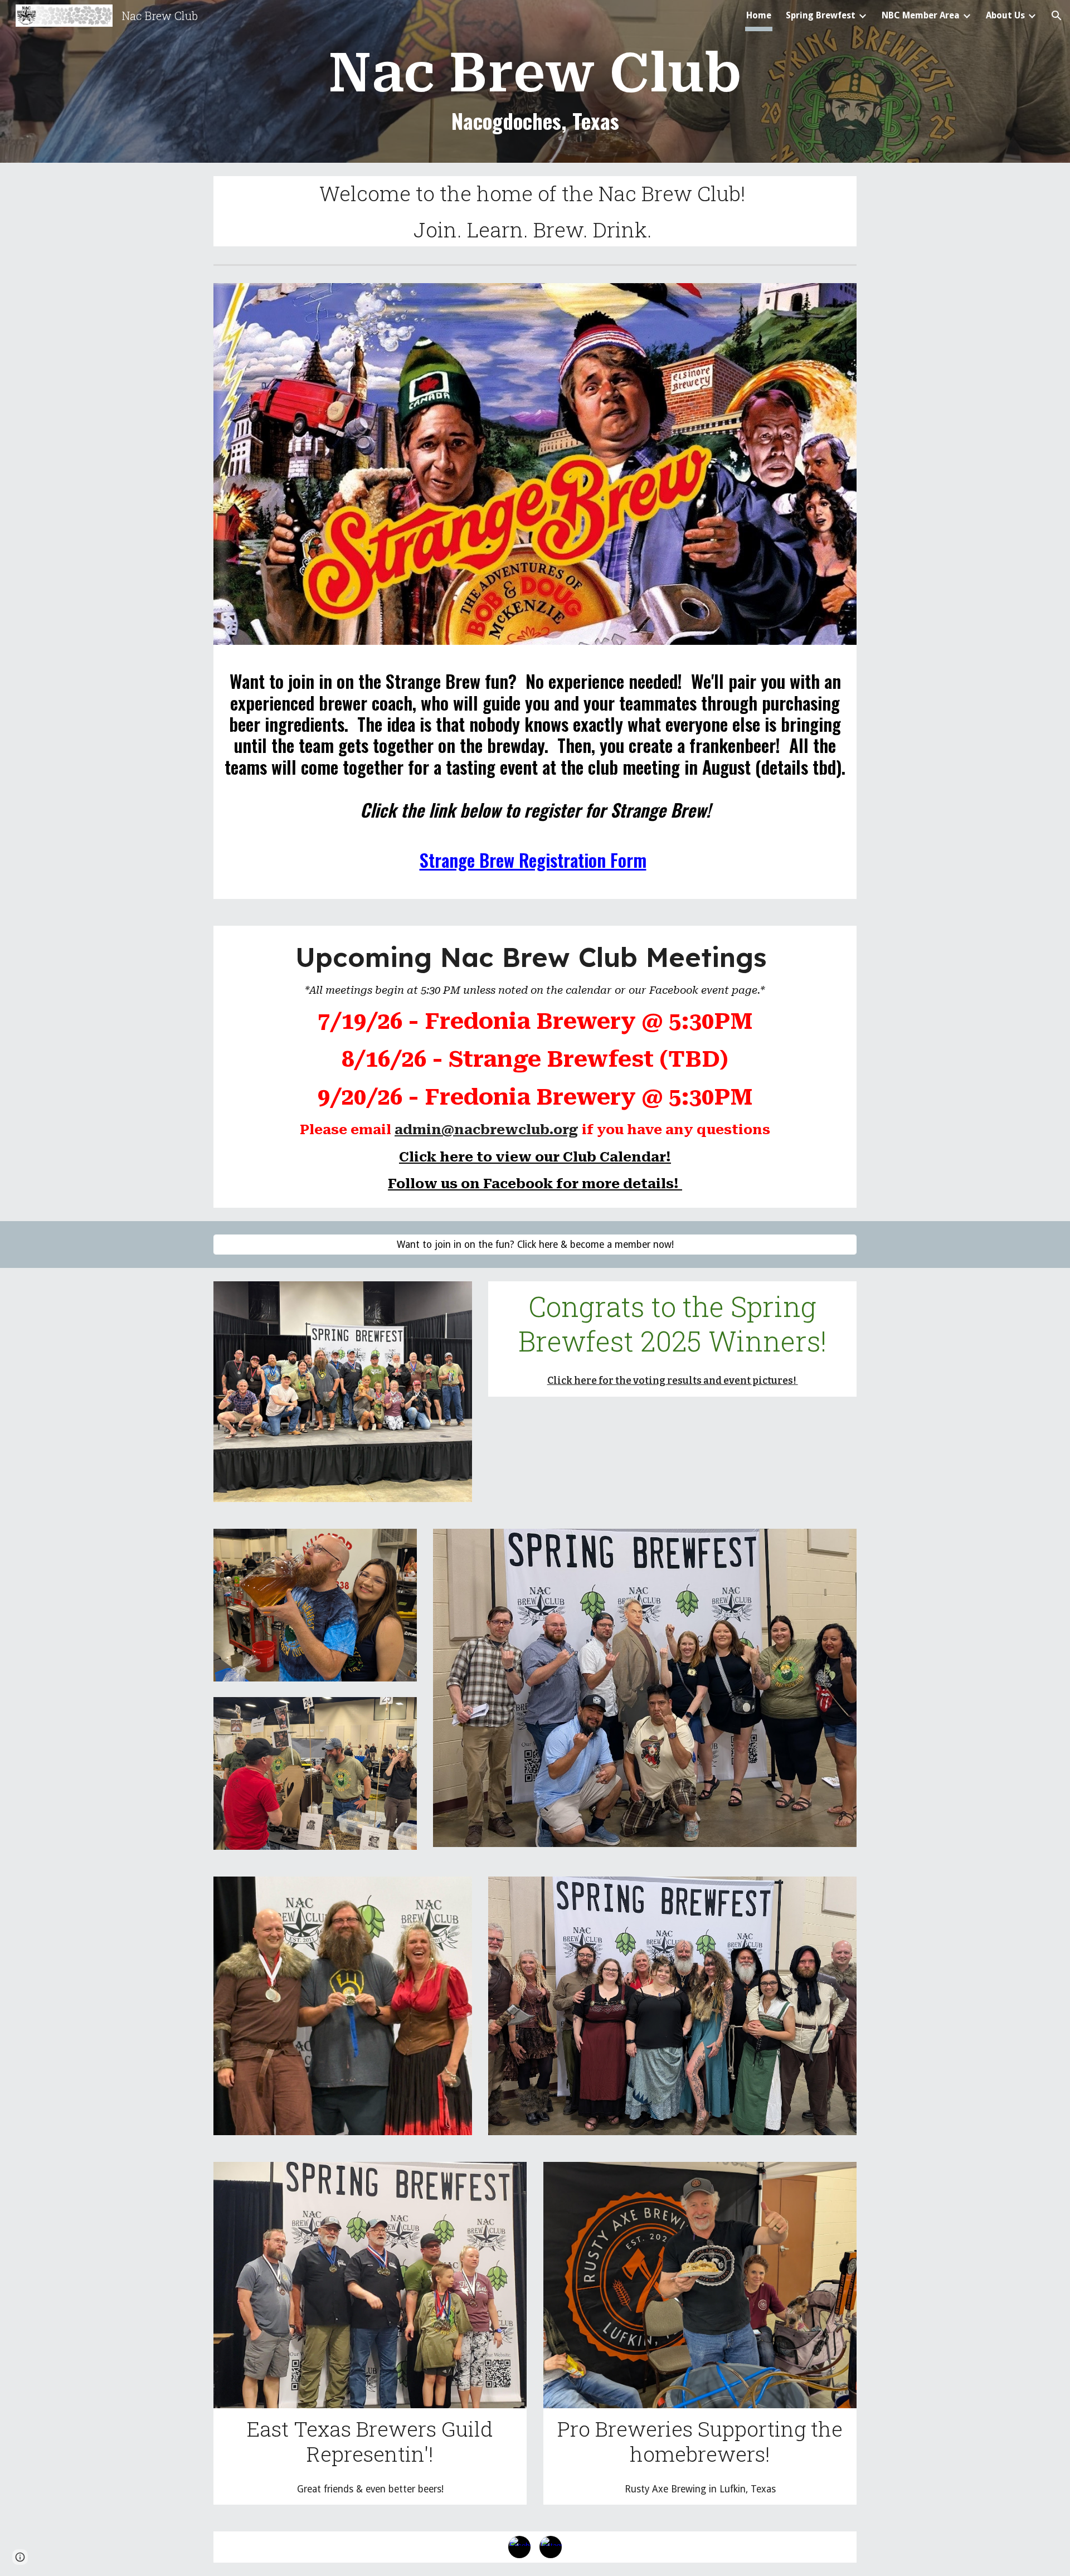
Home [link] (759, 15)
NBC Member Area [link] (921, 15)
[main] (535, 97)
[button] (1057, 16)
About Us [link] (1005, 15)
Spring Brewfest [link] (821, 15)
